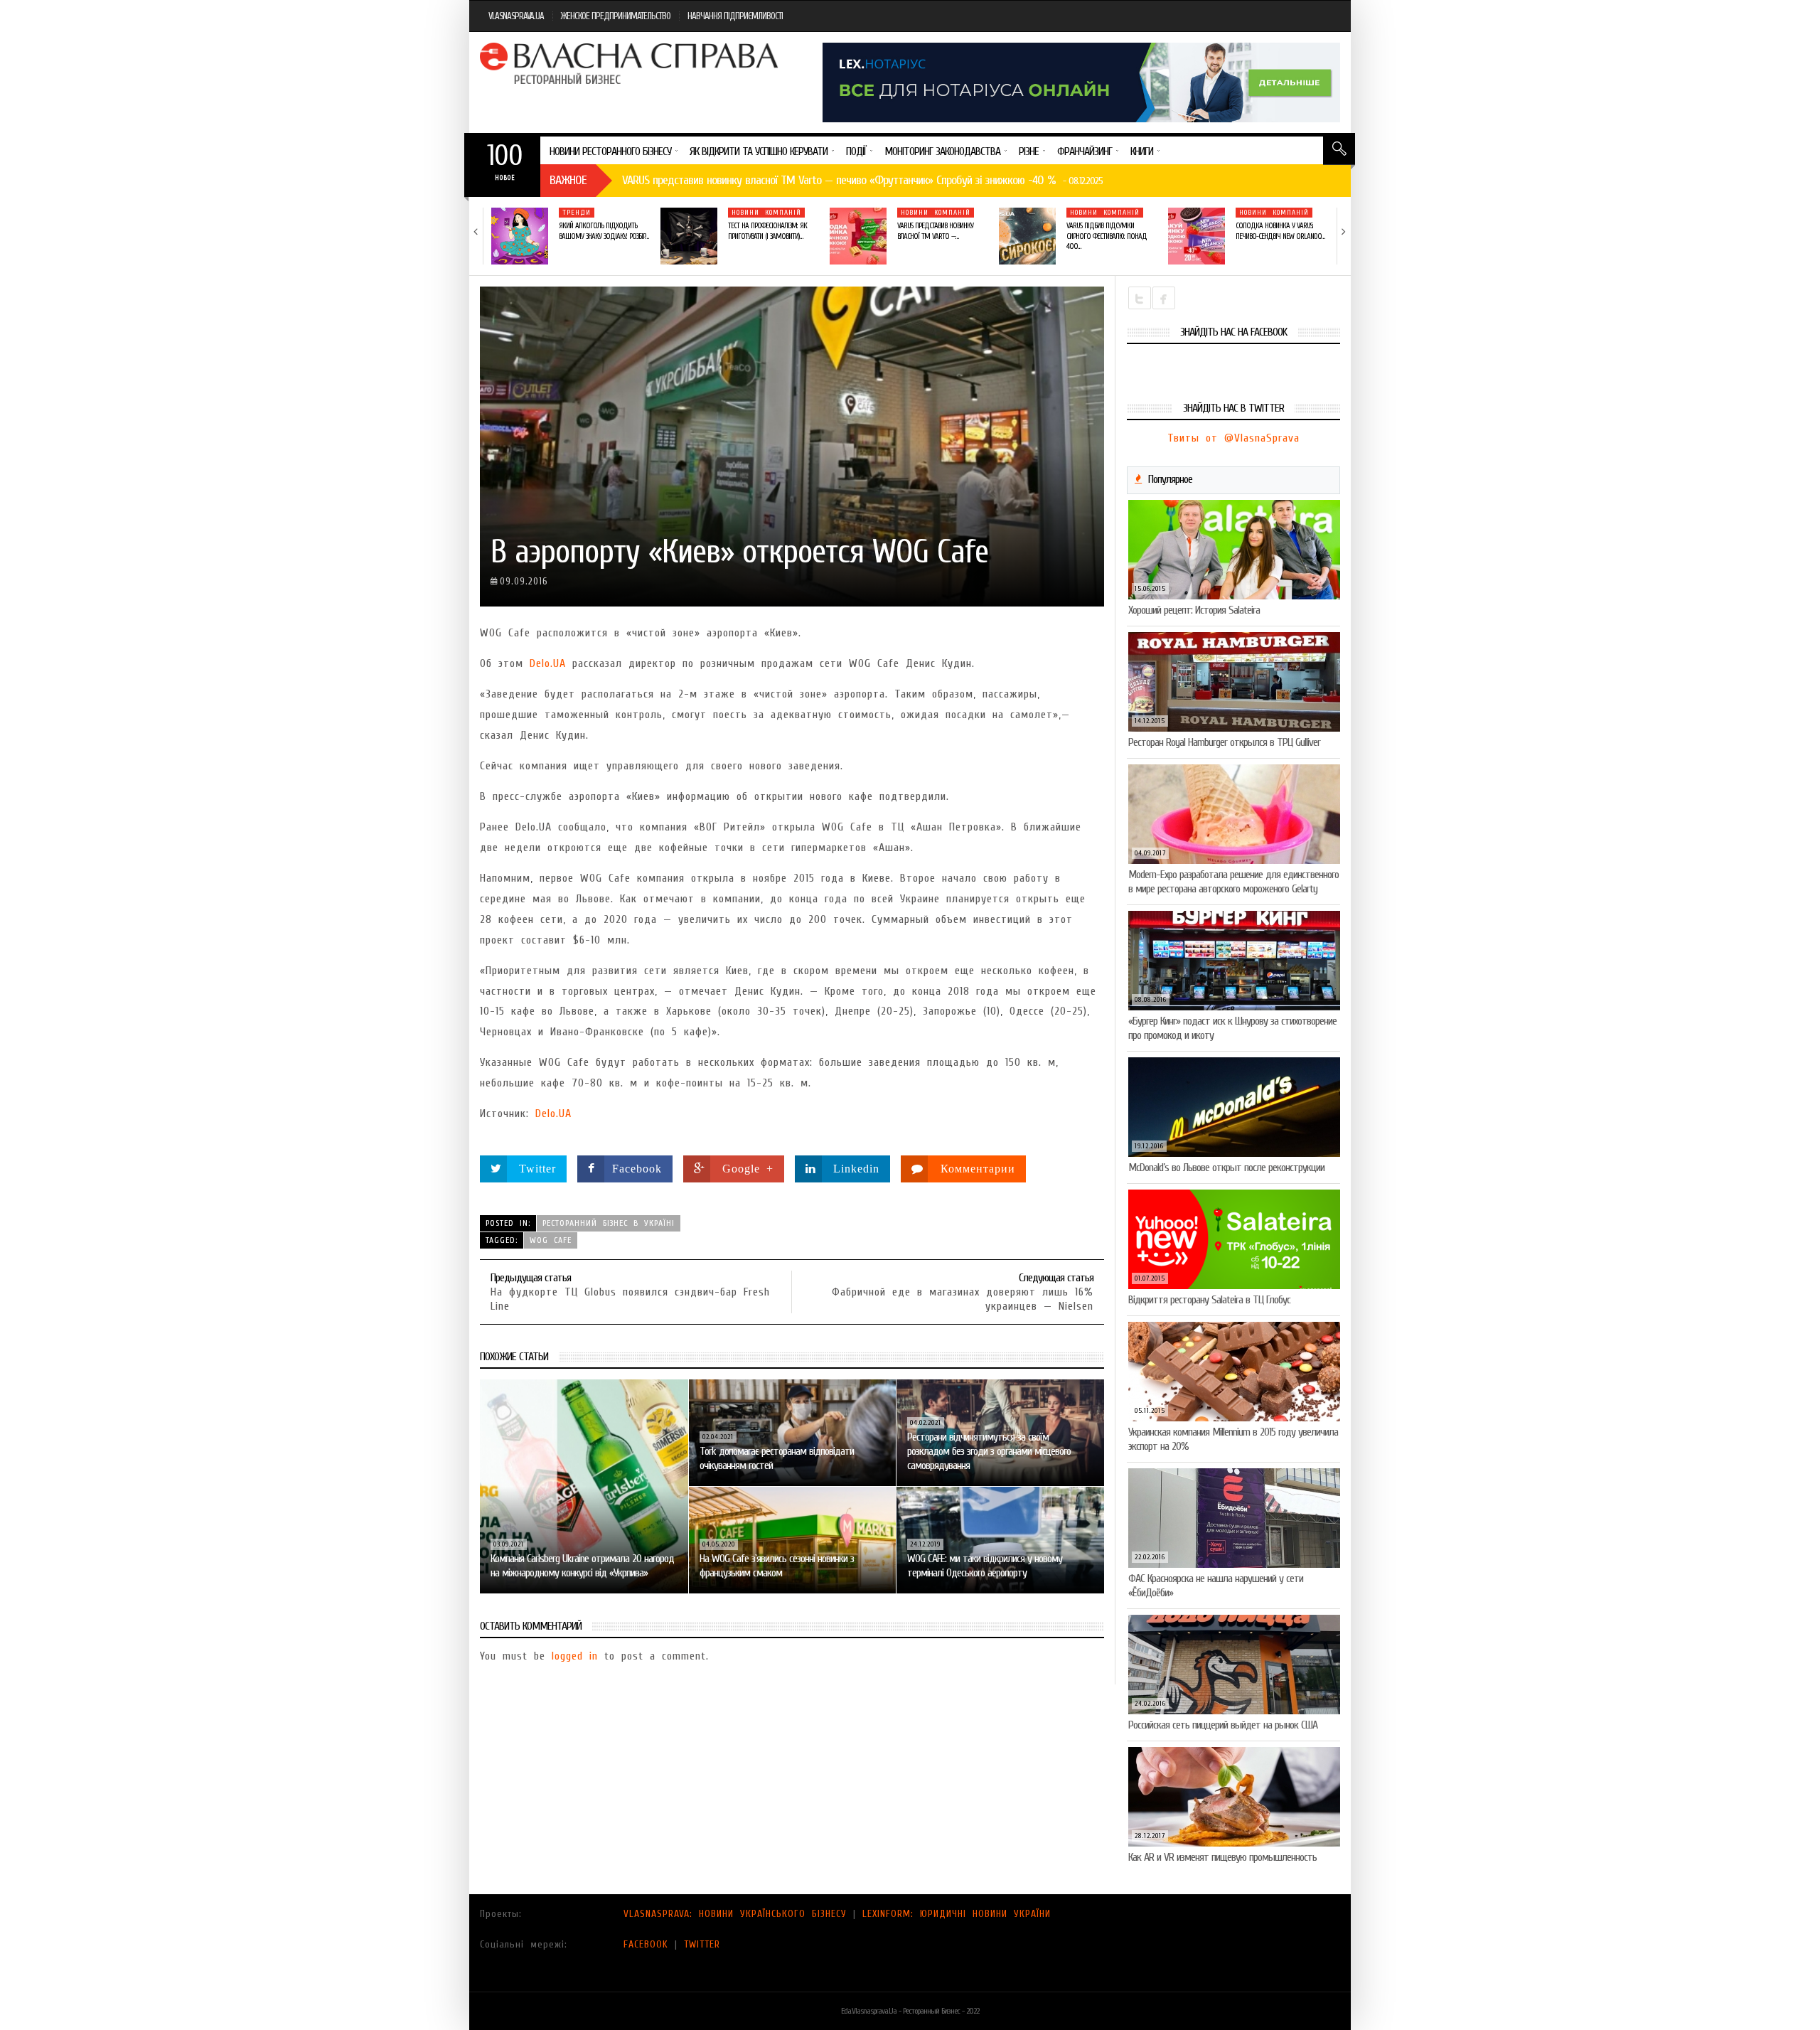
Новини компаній (766, 213)
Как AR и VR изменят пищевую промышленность (1222, 1857)
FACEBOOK (646, 1944)
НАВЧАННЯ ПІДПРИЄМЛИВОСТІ (735, 16)
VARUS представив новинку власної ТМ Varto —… (935, 231)
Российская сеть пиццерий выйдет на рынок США (1223, 1725)
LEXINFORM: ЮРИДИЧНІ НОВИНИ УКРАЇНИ (957, 1914)
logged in (575, 1656)
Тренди (577, 213)
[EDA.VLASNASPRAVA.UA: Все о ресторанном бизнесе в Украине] (631, 63)
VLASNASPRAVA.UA (516, 16)
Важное (568, 180)
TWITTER (702, 1944)
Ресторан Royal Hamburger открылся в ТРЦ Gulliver (1224, 742)
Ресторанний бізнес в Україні (609, 1223)
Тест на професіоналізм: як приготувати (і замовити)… (767, 231)
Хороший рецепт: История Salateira (1194, 610)
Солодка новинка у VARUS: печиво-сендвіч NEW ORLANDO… (1280, 231)
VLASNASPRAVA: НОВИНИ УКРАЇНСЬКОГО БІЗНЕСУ (735, 1914)
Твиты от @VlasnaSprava (1233, 438)
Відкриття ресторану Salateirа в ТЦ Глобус (1209, 1300)
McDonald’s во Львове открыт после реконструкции (1226, 1168)
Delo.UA (548, 663)
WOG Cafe (551, 1240)
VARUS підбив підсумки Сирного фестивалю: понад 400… (1107, 236)
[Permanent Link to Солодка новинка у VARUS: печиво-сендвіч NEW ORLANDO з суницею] (1197, 236)
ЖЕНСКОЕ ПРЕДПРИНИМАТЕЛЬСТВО (616, 16)
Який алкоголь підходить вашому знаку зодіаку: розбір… (604, 231)
